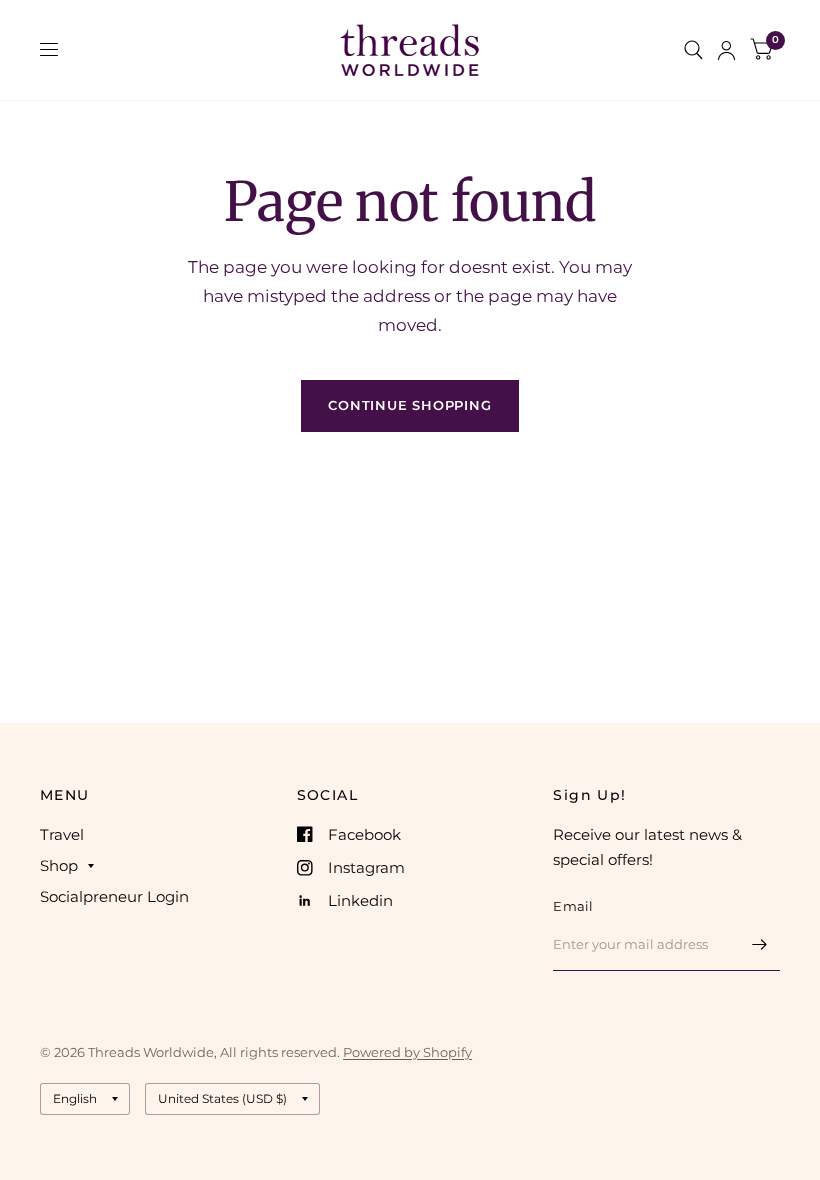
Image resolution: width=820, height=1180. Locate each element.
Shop (59, 865)
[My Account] (726, 50)
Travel (62, 834)
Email (573, 906)
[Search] (693, 50)
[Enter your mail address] (760, 945)
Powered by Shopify (407, 1052)
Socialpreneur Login (114, 896)
